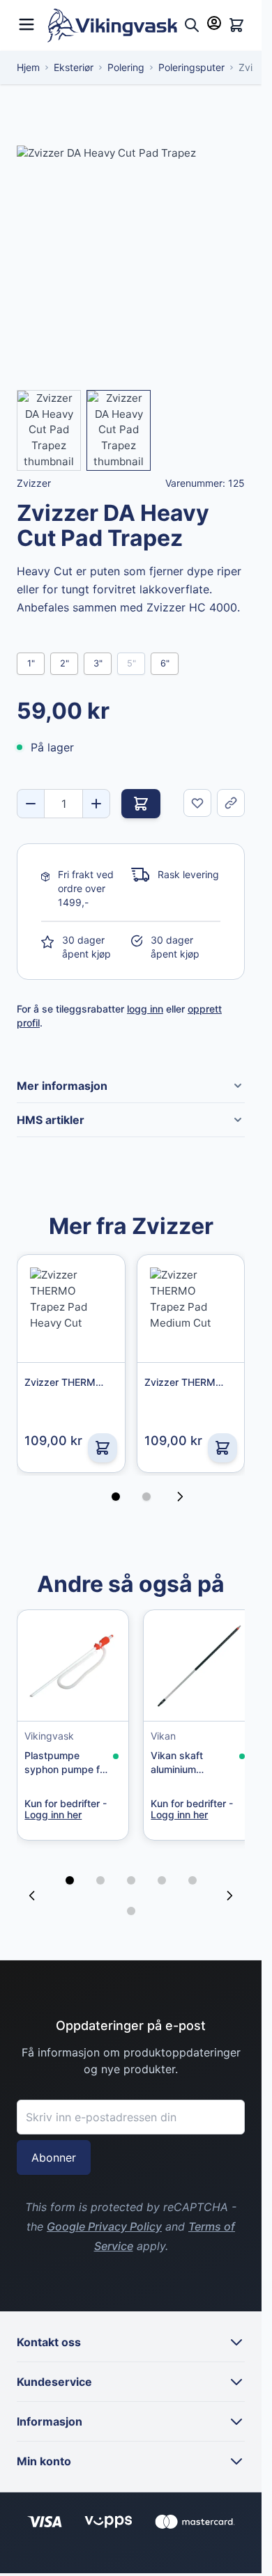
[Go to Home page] (113, 25)
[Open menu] (27, 23)
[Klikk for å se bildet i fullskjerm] (131, 259)
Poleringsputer (191, 67)
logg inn (145, 1009)
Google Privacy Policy (104, 2219)
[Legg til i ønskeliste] (197, 803)
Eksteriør (74, 67)
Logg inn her (53, 1810)
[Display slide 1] (116, 1497)
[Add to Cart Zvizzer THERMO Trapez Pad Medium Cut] (222, 1448)
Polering (126, 67)
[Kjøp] (141, 804)
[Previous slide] (32, 1889)
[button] (70, 1873)
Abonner (54, 2150)
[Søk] (192, 25)
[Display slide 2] (146, 1497)
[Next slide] (229, 1889)
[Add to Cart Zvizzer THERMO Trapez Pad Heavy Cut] (103, 1448)
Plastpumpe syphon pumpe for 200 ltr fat (59, 1757)
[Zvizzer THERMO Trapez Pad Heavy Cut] (71, 1308)
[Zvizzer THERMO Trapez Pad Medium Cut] (191, 1308)
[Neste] (184, 1497)
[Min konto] (214, 23)
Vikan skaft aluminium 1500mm (172, 1757)
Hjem (28, 67)
